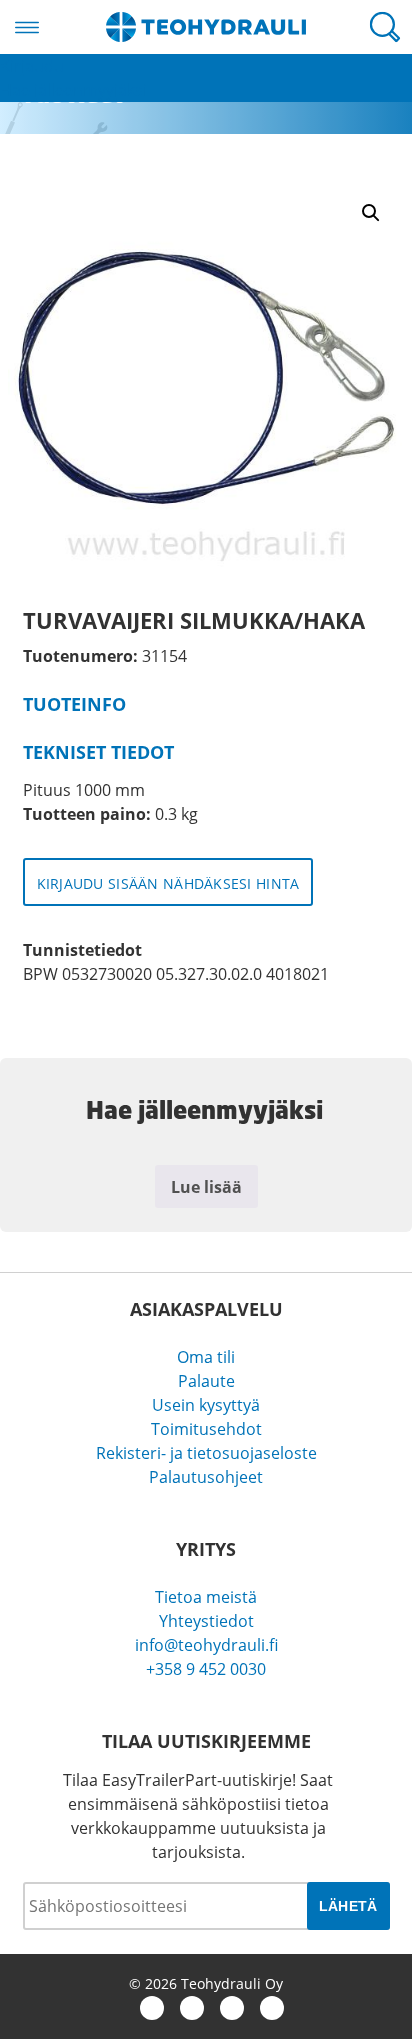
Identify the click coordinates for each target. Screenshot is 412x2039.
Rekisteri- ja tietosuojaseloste (206, 1453)
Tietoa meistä (206, 1597)
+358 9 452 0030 (206, 1669)
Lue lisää (206, 1187)
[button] (371, 213)
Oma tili (206, 1357)
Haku (385, 27)
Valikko (27, 27)
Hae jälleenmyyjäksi (73, 90)
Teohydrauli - (206, 27)
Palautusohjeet (206, 1477)
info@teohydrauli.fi (206, 1645)
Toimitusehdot (206, 1429)
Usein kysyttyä (206, 1405)
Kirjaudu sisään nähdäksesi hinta (168, 883)
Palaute (206, 1381)
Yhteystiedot (206, 1621)
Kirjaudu (32, 66)
